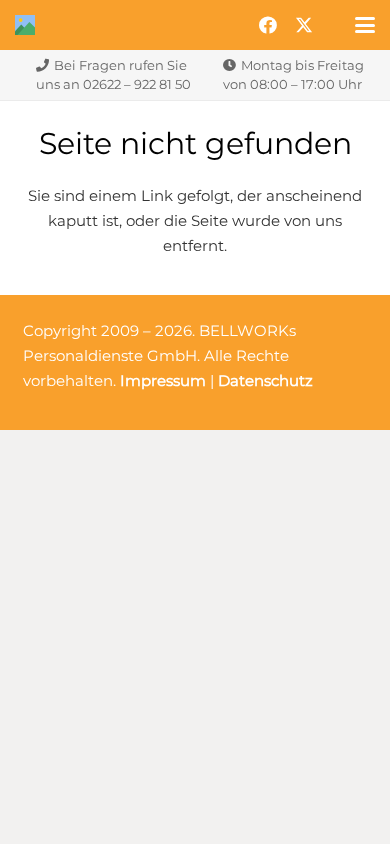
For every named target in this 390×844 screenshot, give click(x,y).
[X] (304, 25)
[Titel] (25, 25)
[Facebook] (268, 25)
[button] (365, 25)
